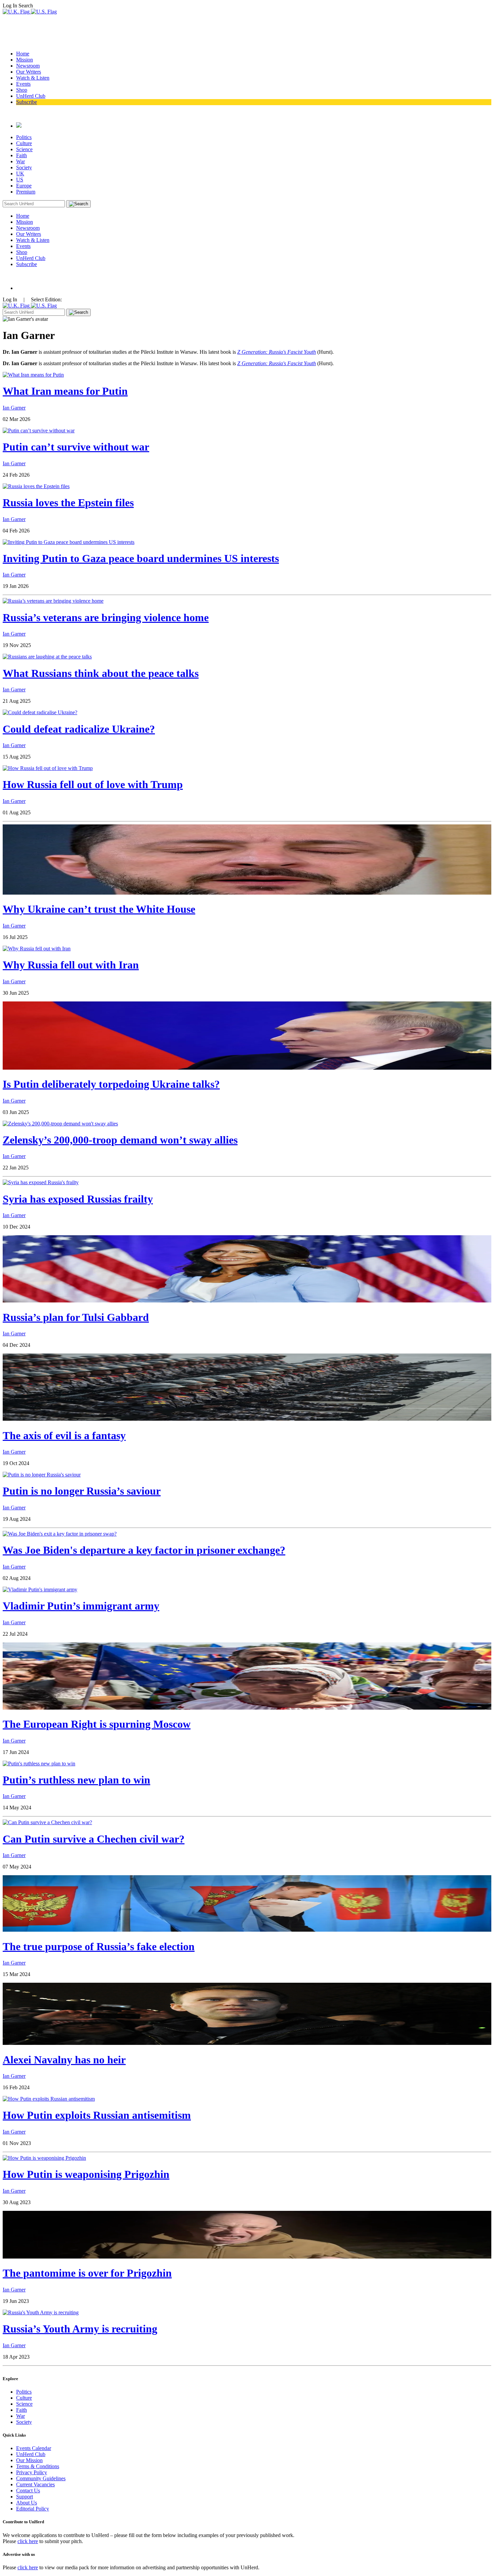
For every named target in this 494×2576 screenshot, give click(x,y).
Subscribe (27, 102)
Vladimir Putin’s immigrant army (81, 1606)
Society (24, 167)
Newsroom (28, 66)
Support (25, 2497)
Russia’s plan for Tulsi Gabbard (76, 1317)
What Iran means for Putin (65, 391)
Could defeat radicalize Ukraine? (79, 729)
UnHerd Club (31, 96)
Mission (25, 60)
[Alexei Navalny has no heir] (247, 2043)
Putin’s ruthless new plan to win (76, 1780)
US (20, 180)
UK (20, 174)
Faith (22, 155)
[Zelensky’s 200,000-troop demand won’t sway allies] (60, 1124)
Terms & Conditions (38, 2466)
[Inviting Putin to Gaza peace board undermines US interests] (69, 542)
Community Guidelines (41, 2478)
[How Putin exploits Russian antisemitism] (49, 2099)
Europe (24, 186)
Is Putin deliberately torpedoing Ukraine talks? (111, 1084)
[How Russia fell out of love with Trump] (48, 768)
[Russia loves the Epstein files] (36, 486)
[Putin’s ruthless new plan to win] (39, 1764)
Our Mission (29, 2460)
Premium (26, 192)
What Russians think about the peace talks (101, 673)
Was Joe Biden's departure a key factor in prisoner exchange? (144, 1550)
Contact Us (28, 2491)
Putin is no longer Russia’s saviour (82, 1491)
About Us (27, 2503)
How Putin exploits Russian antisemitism (97, 2115)
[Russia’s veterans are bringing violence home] (53, 601)
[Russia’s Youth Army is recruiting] (41, 2312)
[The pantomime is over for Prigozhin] (247, 2257)
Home (23, 54)
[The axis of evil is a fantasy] (247, 1419)
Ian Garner (14, 408)
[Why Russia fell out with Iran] (37, 949)
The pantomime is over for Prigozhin (87, 2273)
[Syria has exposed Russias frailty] (41, 1182)
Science (24, 149)
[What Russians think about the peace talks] (47, 657)
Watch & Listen (33, 78)
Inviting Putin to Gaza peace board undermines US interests (141, 558)
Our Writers (29, 72)
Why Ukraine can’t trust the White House (99, 909)
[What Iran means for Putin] (33, 375)
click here (28, 2541)
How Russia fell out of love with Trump (93, 784)
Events (23, 84)
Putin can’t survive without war (76, 447)
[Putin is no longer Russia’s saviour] (42, 1475)
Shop (22, 90)
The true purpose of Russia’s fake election (99, 1946)
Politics (24, 137)
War (20, 161)
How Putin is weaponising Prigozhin (86, 2174)
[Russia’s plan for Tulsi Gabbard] (247, 1301)
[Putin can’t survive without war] (39, 431)
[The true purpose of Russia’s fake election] (247, 1930)
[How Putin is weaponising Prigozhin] (44, 2158)
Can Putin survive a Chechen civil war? (94, 1839)
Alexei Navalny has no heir (64, 2060)
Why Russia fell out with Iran (71, 965)
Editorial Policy (33, 2509)
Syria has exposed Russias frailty (78, 1199)
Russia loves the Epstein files (68, 503)
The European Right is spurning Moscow (97, 1724)
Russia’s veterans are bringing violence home (106, 617)
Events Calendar (34, 2448)
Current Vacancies (35, 2484)
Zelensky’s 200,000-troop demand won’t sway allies (120, 1140)
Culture (24, 143)
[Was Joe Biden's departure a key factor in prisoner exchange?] (60, 1534)
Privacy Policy (32, 2472)
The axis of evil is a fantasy (64, 1435)
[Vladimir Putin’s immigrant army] (40, 1590)
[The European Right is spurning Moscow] (247, 1708)
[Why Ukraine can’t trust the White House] (247, 893)
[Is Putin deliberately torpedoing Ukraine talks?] (247, 1068)
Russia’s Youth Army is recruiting (80, 2329)
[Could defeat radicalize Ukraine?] (40, 712)
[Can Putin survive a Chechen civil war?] (47, 1822)
